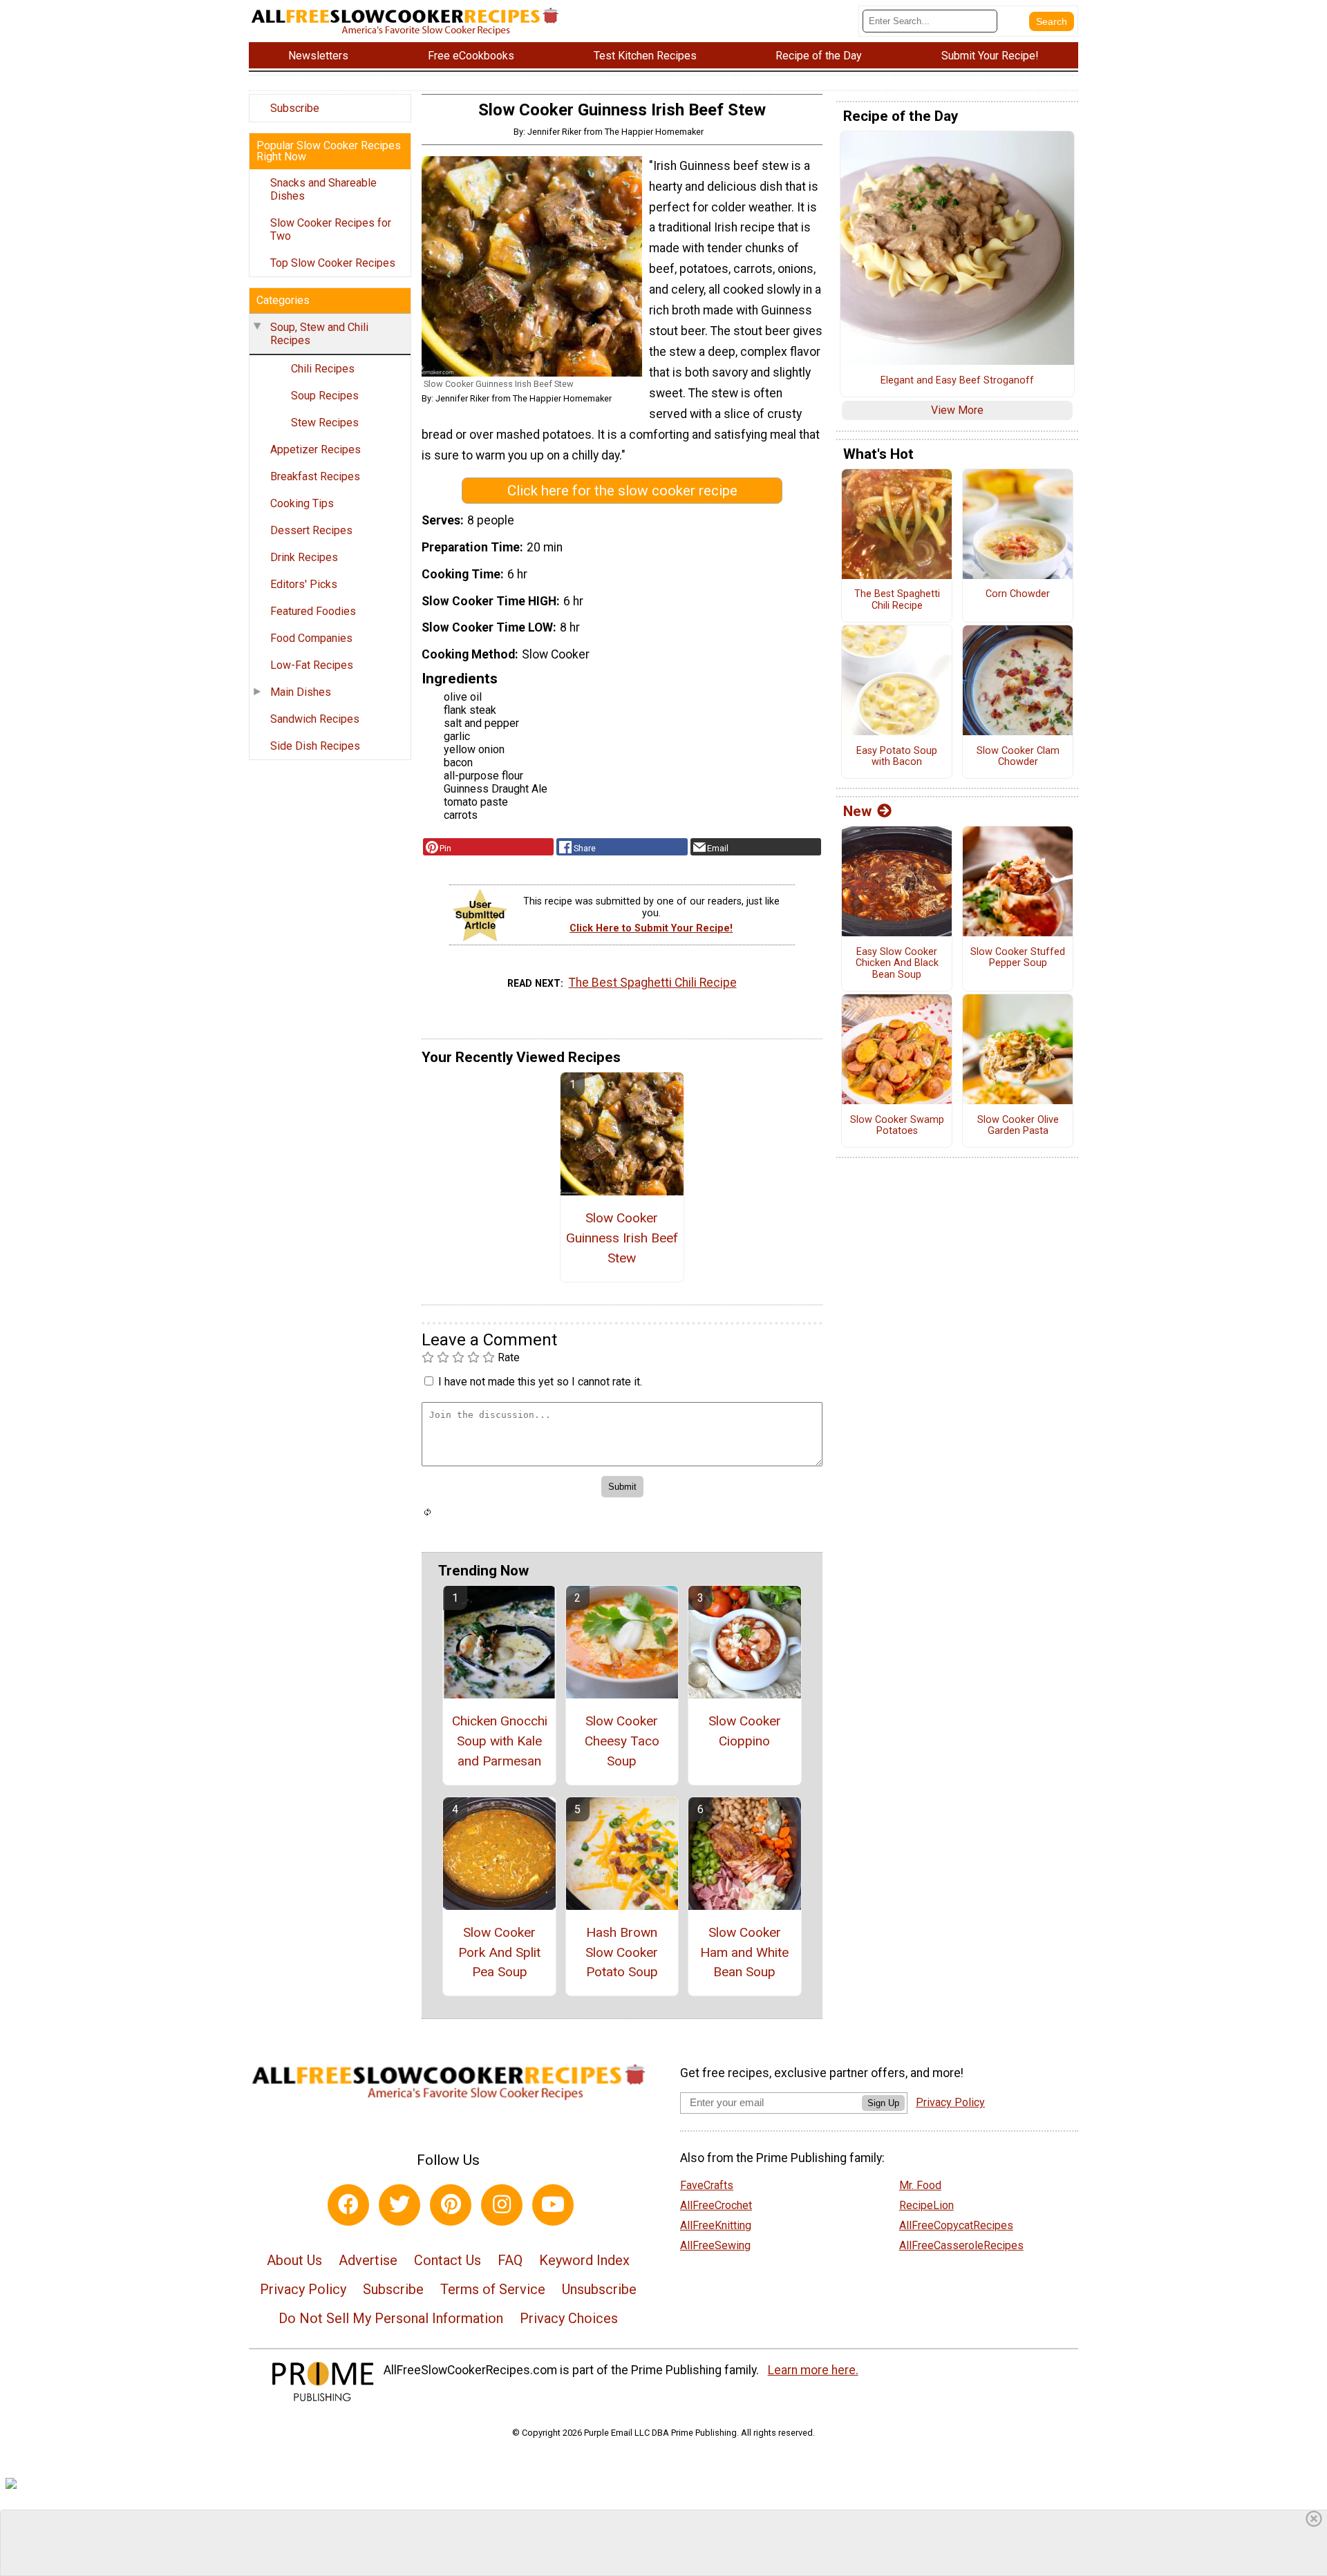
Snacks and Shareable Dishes (323, 189)
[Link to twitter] (399, 2205)
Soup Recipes (325, 396)
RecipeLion (926, 2205)
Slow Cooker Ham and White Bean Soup (744, 1952)
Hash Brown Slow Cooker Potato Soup (622, 1952)
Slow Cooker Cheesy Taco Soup (622, 1741)
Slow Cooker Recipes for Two (331, 229)
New (857, 811)
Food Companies (311, 638)
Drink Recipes (304, 557)
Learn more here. (813, 2370)
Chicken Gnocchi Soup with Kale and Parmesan (500, 1741)
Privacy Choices (569, 2318)
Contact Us (448, 2260)
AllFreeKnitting (716, 2225)
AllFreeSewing (715, 2245)
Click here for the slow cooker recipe (622, 491)
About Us (294, 2260)
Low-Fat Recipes (312, 665)
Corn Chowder (1018, 594)
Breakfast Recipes (315, 476)
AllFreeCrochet (716, 2205)
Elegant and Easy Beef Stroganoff (957, 381)
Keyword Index (584, 2260)
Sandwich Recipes (315, 719)
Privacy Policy (303, 2289)
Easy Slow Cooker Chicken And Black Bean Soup (897, 964)
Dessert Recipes (311, 530)
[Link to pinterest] (451, 2205)
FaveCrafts (707, 2185)
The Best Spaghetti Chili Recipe (653, 983)
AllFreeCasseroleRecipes (961, 2245)
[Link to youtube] (553, 2205)
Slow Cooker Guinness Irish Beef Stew (622, 1238)
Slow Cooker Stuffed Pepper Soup (1018, 958)
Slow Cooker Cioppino (745, 1731)
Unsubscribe (599, 2289)
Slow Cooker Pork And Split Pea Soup (499, 1952)
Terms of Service (493, 2289)
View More (957, 410)
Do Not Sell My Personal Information (391, 2318)
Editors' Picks (304, 584)
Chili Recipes (323, 369)
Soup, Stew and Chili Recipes (319, 334)
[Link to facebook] (348, 2205)
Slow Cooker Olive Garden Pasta (1018, 1126)
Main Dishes (301, 692)
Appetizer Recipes (316, 449)
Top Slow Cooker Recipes (333, 263)
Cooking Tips (302, 503)
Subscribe (295, 108)
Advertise (368, 2260)
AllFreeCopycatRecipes (956, 2225)
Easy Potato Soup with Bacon (897, 757)
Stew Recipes (325, 423)
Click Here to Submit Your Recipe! (651, 928)
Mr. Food (920, 2185)
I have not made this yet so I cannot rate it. (540, 1382)
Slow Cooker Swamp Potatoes (897, 1126)
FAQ (510, 2260)
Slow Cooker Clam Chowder (1018, 757)
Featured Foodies (313, 611)
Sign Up (883, 2103)
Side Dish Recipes (315, 746)
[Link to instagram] (502, 2205)
